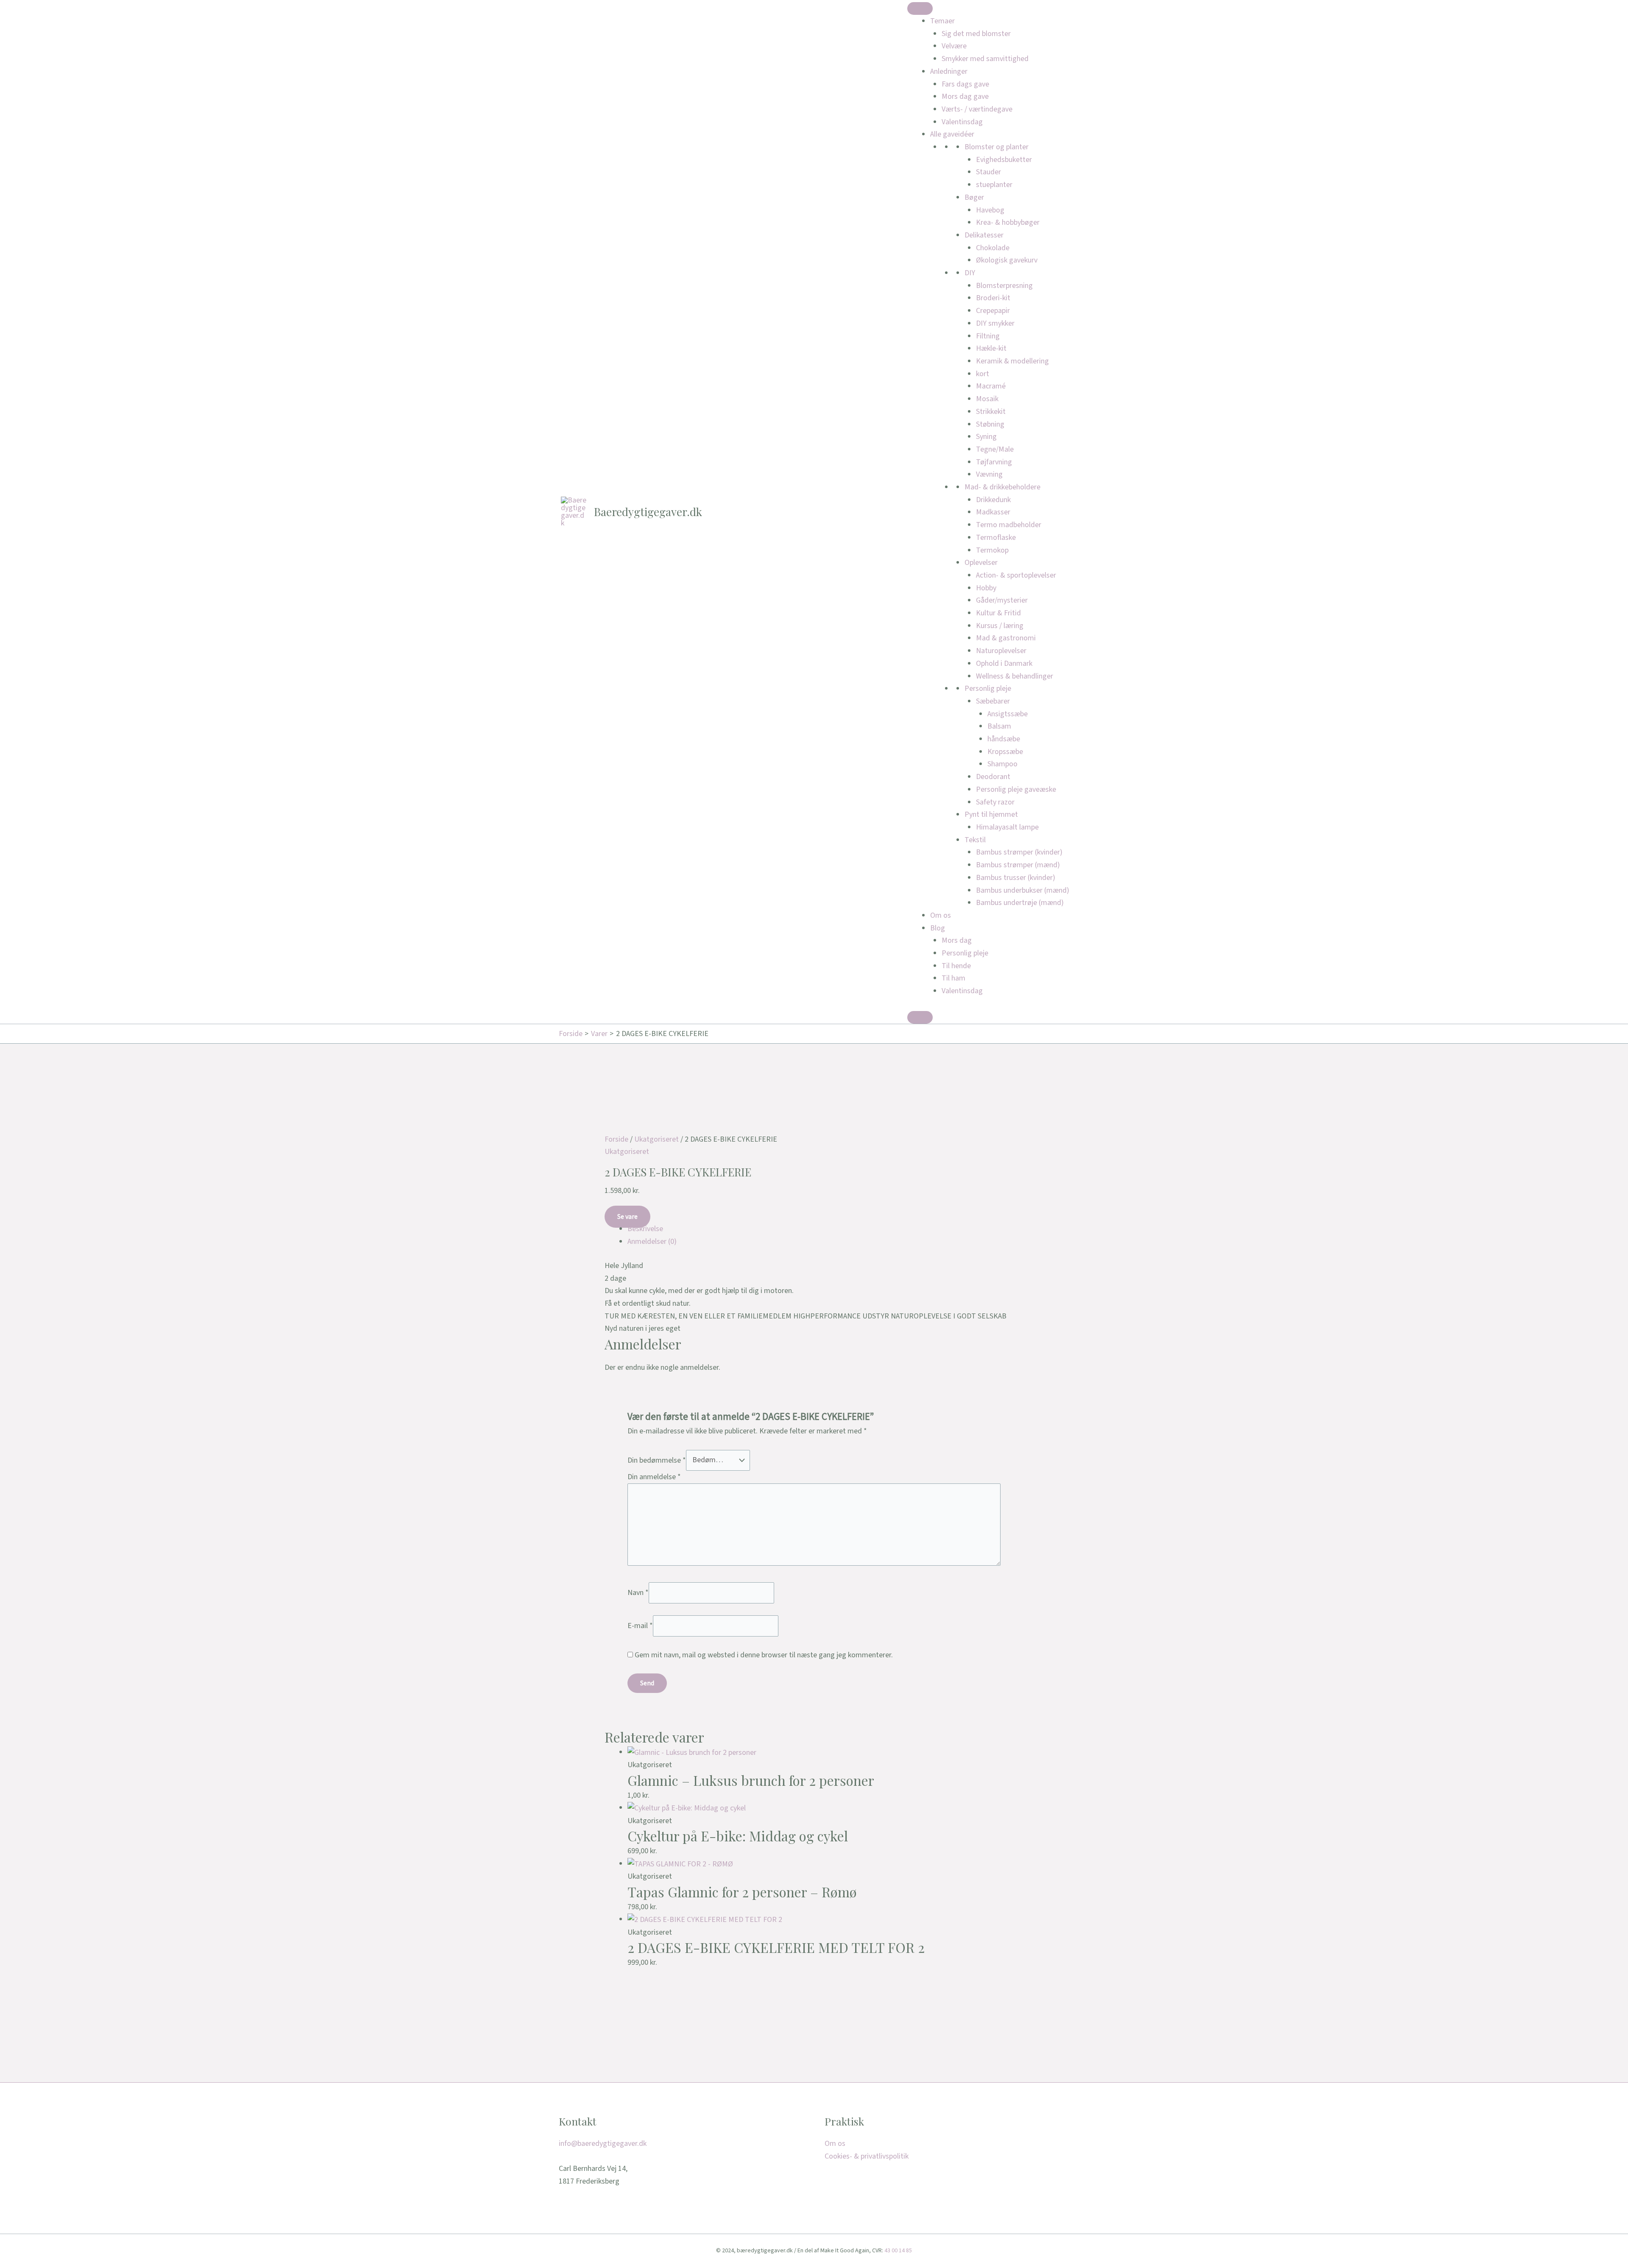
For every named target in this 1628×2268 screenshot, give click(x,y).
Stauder (988, 172)
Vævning (989, 474)
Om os (941, 915)
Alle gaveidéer (952, 134)
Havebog (990, 210)
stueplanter (994, 185)
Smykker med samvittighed (985, 59)
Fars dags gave (965, 84)
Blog (938, 928)
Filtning (988, 336)
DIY (970, 273)
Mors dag (957, 940)
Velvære (954, 46)
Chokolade (993, 248)
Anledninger (949, 71)
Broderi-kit (993, 298)
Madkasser (993, 512)
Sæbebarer (993, 701)
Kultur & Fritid (998, 613)
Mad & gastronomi (1006, 638)
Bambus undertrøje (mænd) (1020, 903)
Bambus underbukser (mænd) (1023, 890)
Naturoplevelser (1001, 651)
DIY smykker (995, 323)
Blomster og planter (997, 147)
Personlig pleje (988, 688)
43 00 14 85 (898, 2251)
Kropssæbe (1005, 752)
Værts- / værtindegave (977, 109)
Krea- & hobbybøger (1008, 222)
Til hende (956, 966)
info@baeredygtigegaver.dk (603, 2144)
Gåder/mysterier (1002, 600)
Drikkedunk (993, 500)
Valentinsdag (962, 122)
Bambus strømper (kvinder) (1019, 852)
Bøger (974, 197)
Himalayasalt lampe (1007, 827)
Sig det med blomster (976, 34)
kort (983, 374)
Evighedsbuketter (1004, 160)
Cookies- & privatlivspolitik (867, 2156)
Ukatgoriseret (656, 1139)
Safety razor (995, 802)
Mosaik (987, 399)
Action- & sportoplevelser (1016, 575)
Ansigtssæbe (1008, 714)
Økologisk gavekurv (1007, 260)
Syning (986, 437)
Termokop (992, 550)
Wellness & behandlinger (1015, 676)
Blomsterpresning (1004, 286)
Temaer (942, 21)
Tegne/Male (995, 449)
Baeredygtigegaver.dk (648, 512)
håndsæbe (1004, 739)
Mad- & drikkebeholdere (1002, 487)
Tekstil (975, 840)
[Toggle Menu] (920, 8)
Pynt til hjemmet (991, 814)
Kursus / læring (1000, 626)
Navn (638, 1592)
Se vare (627, 1217)
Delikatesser (984, 235)
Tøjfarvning (994, 462)
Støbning (990, 424)
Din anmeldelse (654, 1477)
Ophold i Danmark (1004, 663)
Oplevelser (981, 563)
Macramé (991, 386)
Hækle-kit (991, 348)
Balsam (999, 726)
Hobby (986, 588)
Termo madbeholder (1009, 525)
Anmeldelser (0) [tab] (652, 1242)
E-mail (640, 1626)
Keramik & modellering (1012, 361)
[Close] (920, 1017)
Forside (616, 1139)
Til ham (953, 978)
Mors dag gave (965, 96)
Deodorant (993, 777)
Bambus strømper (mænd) (1018, 865)
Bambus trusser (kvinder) (1016, 878)
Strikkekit (991, 412)
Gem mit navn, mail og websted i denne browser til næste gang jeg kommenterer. (764, 1655)
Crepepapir (993, 311)
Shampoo (1002, 764)
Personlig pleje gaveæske (1016, 789)
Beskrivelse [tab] (645, 1229)
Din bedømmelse (657, 1460)
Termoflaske (996, 538)
